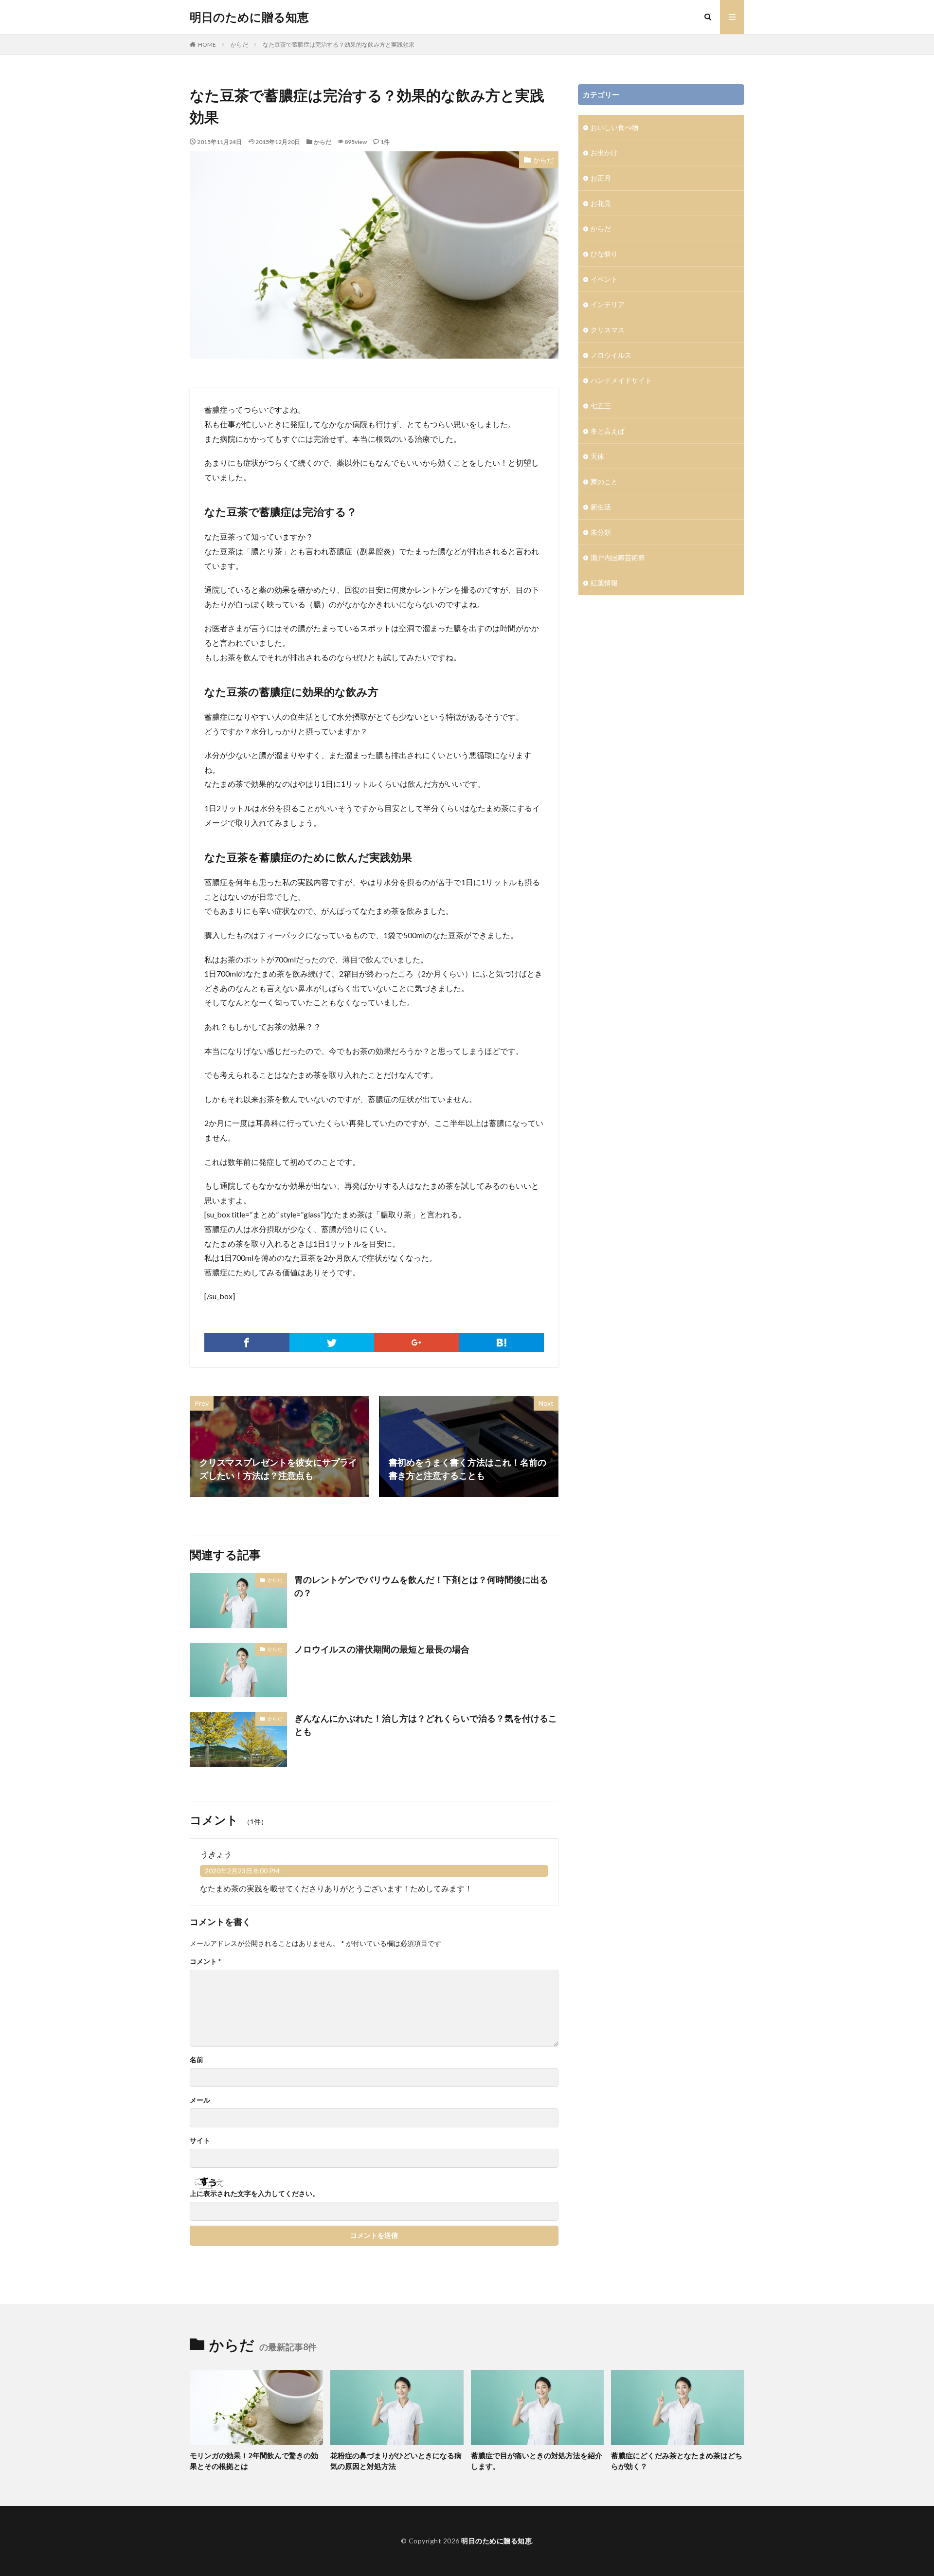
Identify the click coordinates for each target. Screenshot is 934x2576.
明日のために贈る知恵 (249, 17)
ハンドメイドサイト (621, 380)
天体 (597, 456)
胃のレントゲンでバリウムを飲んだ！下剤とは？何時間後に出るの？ (421, 1586)
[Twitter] (332, 1342)
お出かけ (604, 153)
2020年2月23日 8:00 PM (242, 1871)
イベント (604, 279)
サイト (200, 2141)
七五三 (601, 406)
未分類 (601, 532)
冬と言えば (608, 431)
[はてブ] (502, 1342)
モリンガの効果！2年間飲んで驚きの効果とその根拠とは (254, 2461)
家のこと (604, 481)
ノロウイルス (611, 355)
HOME (207, 45)
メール (200, 2100)
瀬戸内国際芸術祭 (618, 557)
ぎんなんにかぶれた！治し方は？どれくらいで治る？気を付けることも (426, 1725)
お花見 (601, 203)
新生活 (601, 507)
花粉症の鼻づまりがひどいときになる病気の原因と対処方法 (396, 2461)
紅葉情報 (604, 583)
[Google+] (417, 1342)
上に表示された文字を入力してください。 (254, 2194)
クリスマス (608, 330)
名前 (197, 2060)
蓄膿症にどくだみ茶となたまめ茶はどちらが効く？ (677, 2461)
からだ (239, 45)
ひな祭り (604, 254)
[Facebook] (247, 1342)
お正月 (601, 178)
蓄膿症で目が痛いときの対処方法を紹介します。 (537, 2461)
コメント (205, 1961)
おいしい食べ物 (614, 127)
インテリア (608, 304)
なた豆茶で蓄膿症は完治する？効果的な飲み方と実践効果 (339, 45)
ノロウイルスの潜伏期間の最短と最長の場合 (382, 1649)
